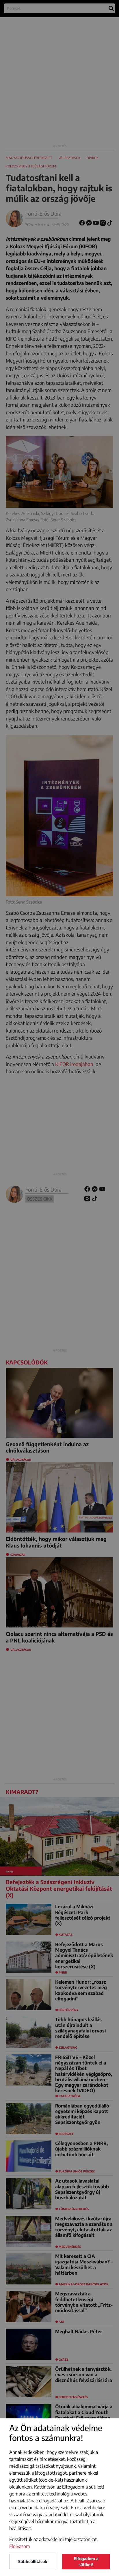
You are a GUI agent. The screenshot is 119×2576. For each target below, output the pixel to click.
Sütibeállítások (33, 2561)
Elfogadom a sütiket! (86, 2562)
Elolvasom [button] (20, 2546)
